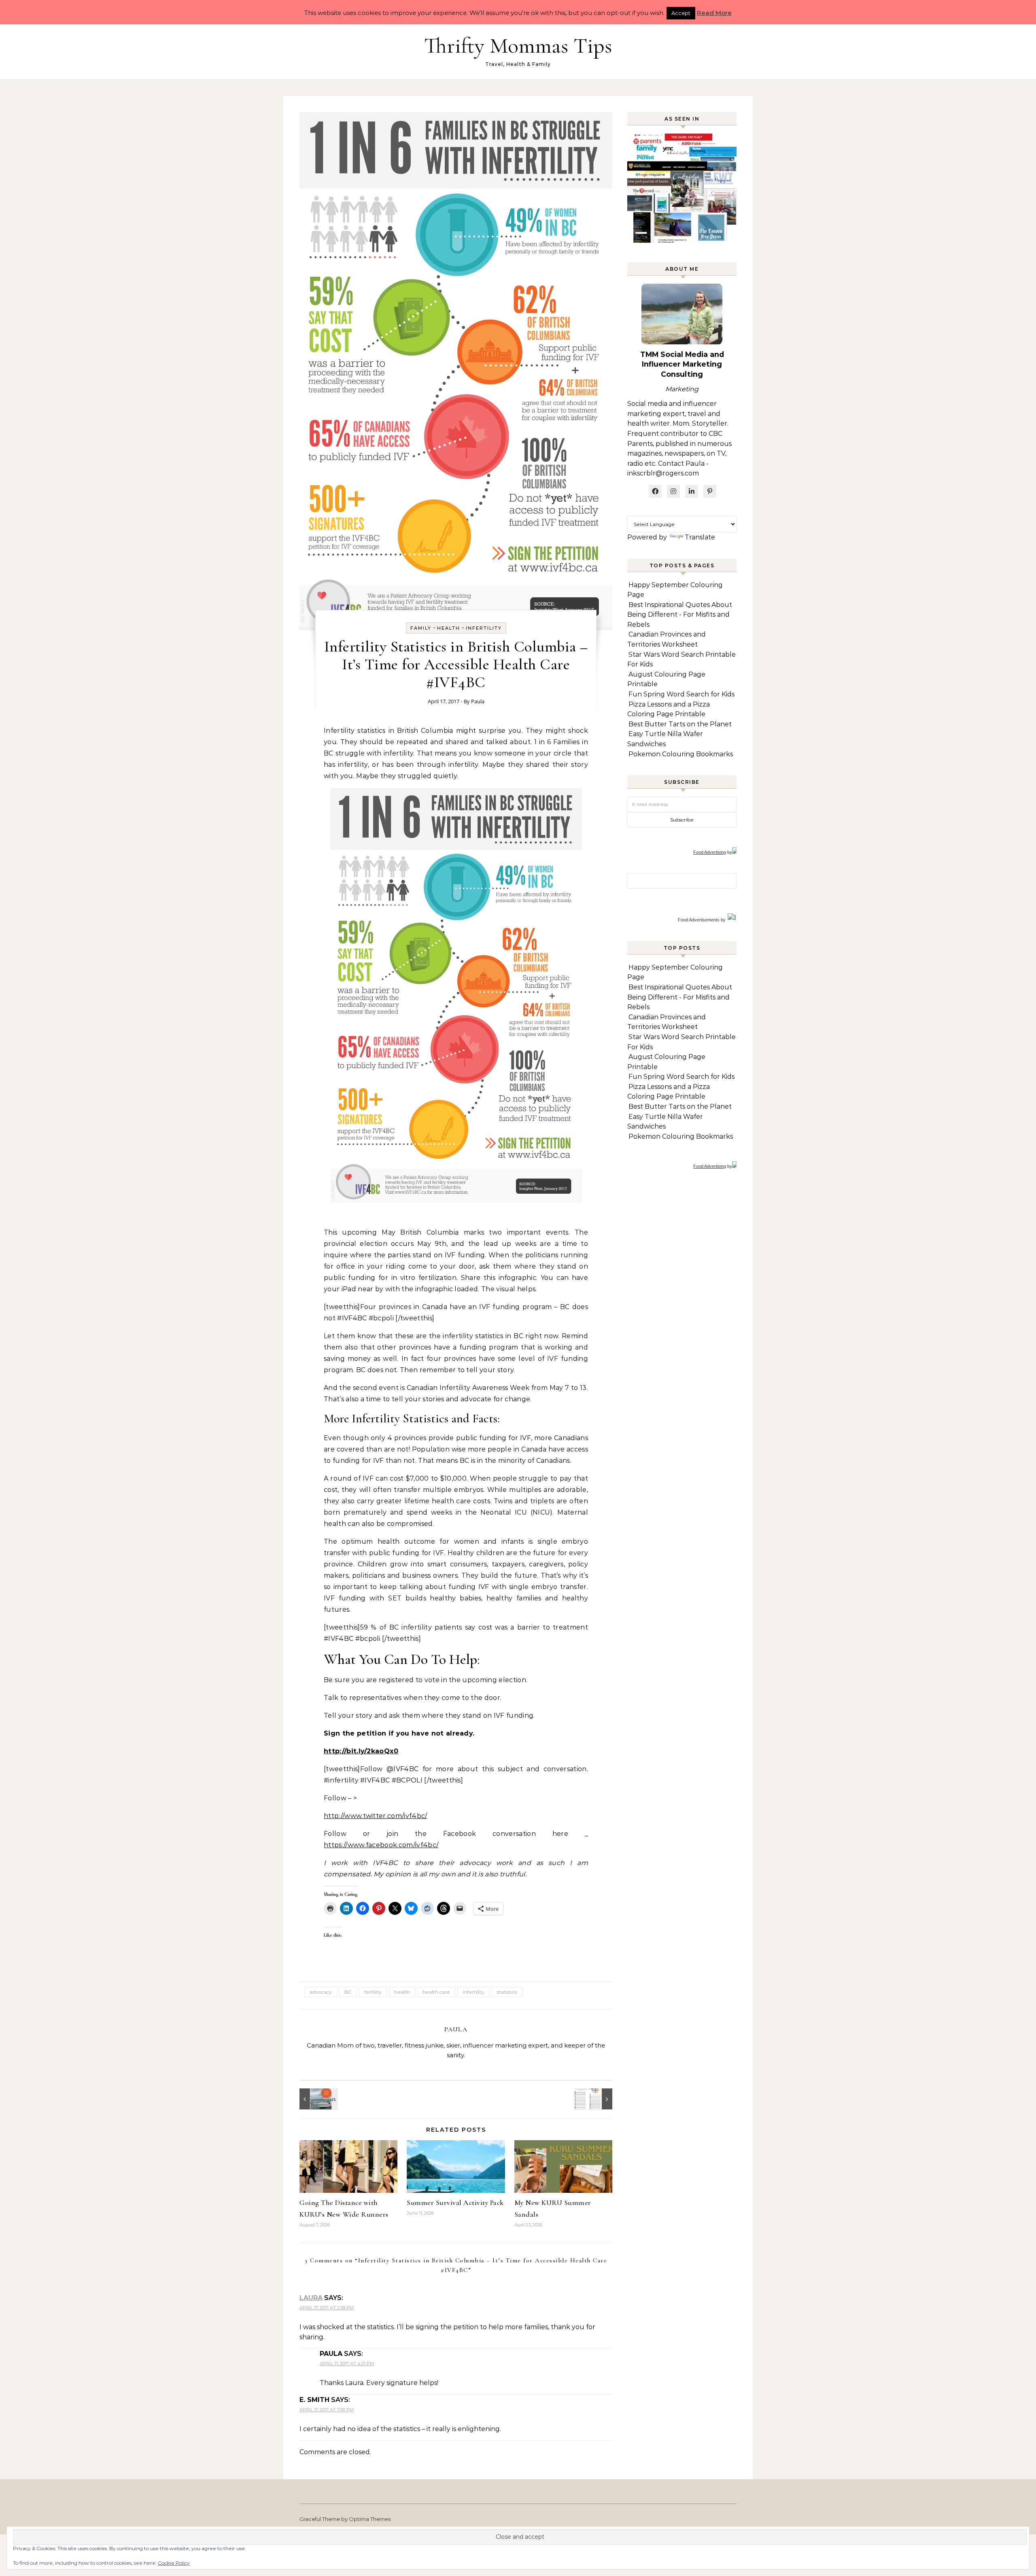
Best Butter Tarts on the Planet (680, 724)
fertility (373, 1992)
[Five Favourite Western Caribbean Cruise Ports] (318, 2099)
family (421, 628)
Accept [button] (681, 13)
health (402, 1992)
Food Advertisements (699, 920)
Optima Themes (370, 2519)
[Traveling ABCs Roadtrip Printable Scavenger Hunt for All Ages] (594, 2099)
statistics (507, 1992)
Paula (478, 701)
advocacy (321, 1992)
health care (436, 1992)
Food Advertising (710, 852)
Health (449, 628)
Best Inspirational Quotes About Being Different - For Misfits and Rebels (680, 615)
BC (348, 1992)
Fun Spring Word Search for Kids (681, 694)
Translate (700, 537)
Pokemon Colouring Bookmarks (681, 754)
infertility (484, 628)
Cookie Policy (174, 2563)
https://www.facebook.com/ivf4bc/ (381, 1845)
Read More (714, 13)
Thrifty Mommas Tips (518, 46)
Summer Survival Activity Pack (455, 2203)
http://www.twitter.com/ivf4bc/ (376, 1816)
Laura (311, 2298)
